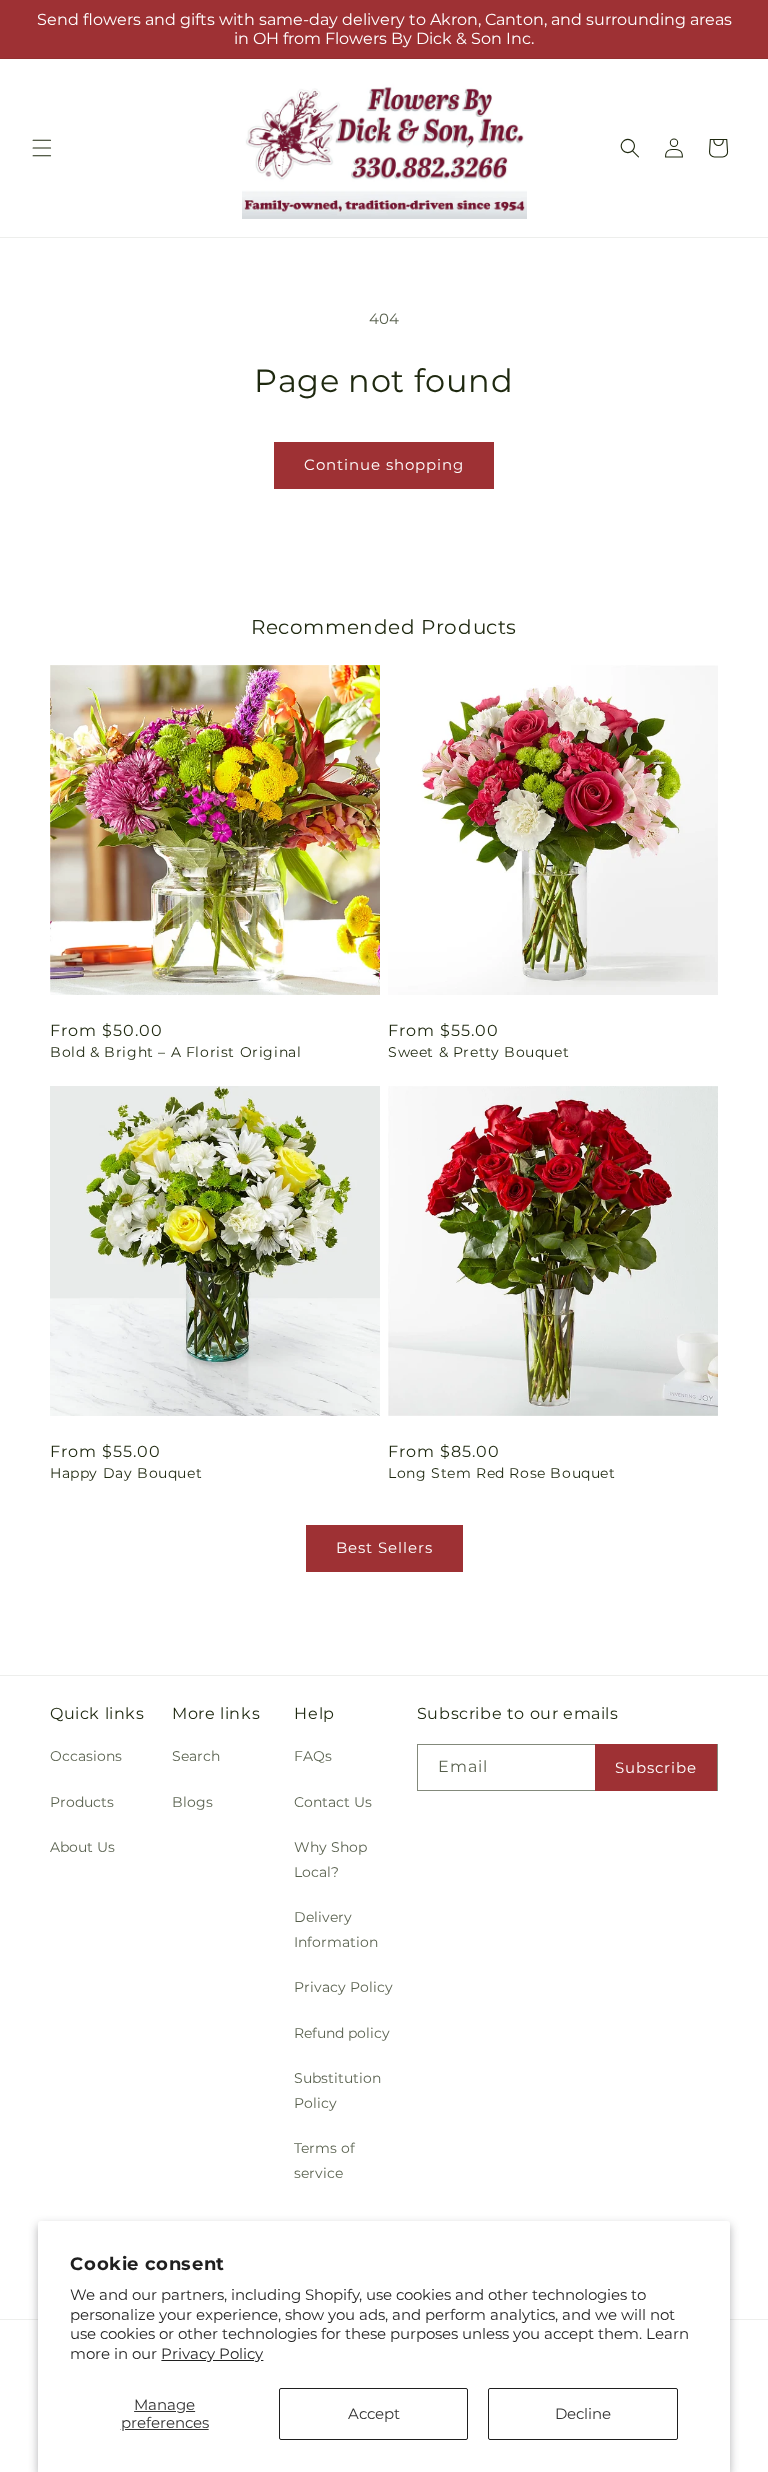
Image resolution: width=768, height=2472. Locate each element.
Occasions (86, 1756)
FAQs (313, 1756)
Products (82, 1802)
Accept (374, 2413)
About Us (82, 1847)
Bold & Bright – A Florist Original (175, 1052)
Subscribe (656, 1767)
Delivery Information (336, 1929)
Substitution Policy (337, 2090)
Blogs (192, 1802)
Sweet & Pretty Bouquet (478, 1052)
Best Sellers (384, 1547)
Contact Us (333, 1802)
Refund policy (342, 2033)
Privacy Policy (212, 2353)
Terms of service (324, 2160)
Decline (583, 2413)
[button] (42, 148)
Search (196, 1756)
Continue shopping (384, 464)
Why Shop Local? (330, 1859)
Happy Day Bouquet (126, 1473)
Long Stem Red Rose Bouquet (502, 1473)
